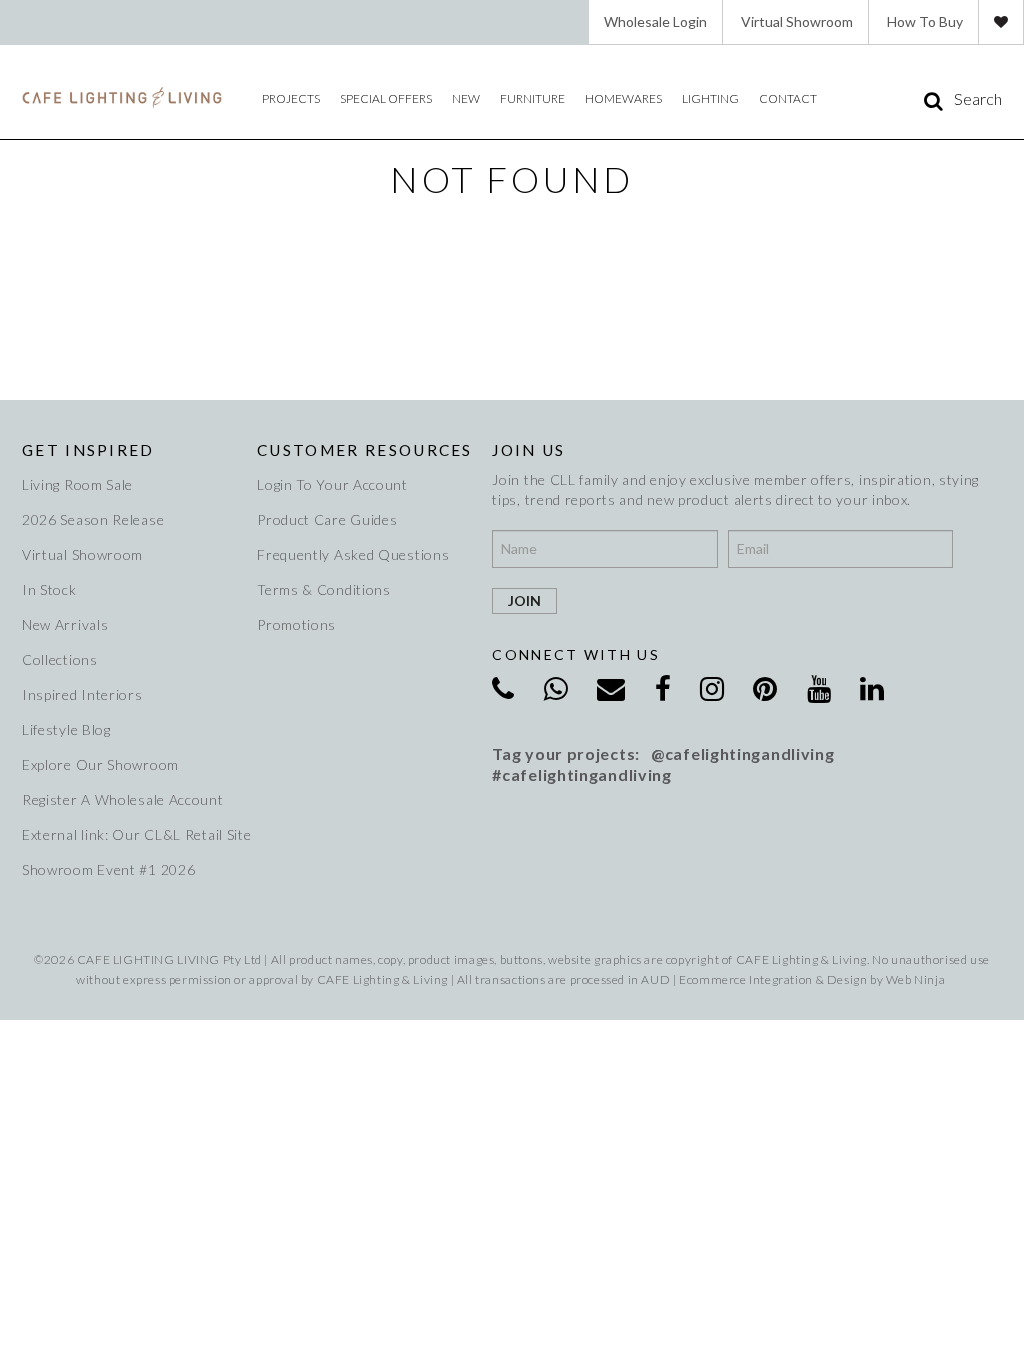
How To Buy (925, 21)
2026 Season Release (93, 519)
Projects (291, 98)
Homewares (623, 98)
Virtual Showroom (797, 21)
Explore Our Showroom (100, 764)
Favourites (1001, 22)
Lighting (710, 98)
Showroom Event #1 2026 (108, 869)
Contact (788, 98)
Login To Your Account (332, 484)
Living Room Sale (77, 484)
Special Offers (386, 98)
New (466, 98)
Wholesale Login (655, 21)
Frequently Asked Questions (353, 554)
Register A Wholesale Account (123, 799)
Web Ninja (915, 979)
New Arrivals (65, 624)
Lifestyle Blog (66, 729)
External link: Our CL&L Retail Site (130, 834)
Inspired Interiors (82, 694)
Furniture (532, 98)
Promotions (296, 624)
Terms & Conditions (324, 589)
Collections (60, 659)
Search (978, 99)
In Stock (49, 589)
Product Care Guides (327, 519)
